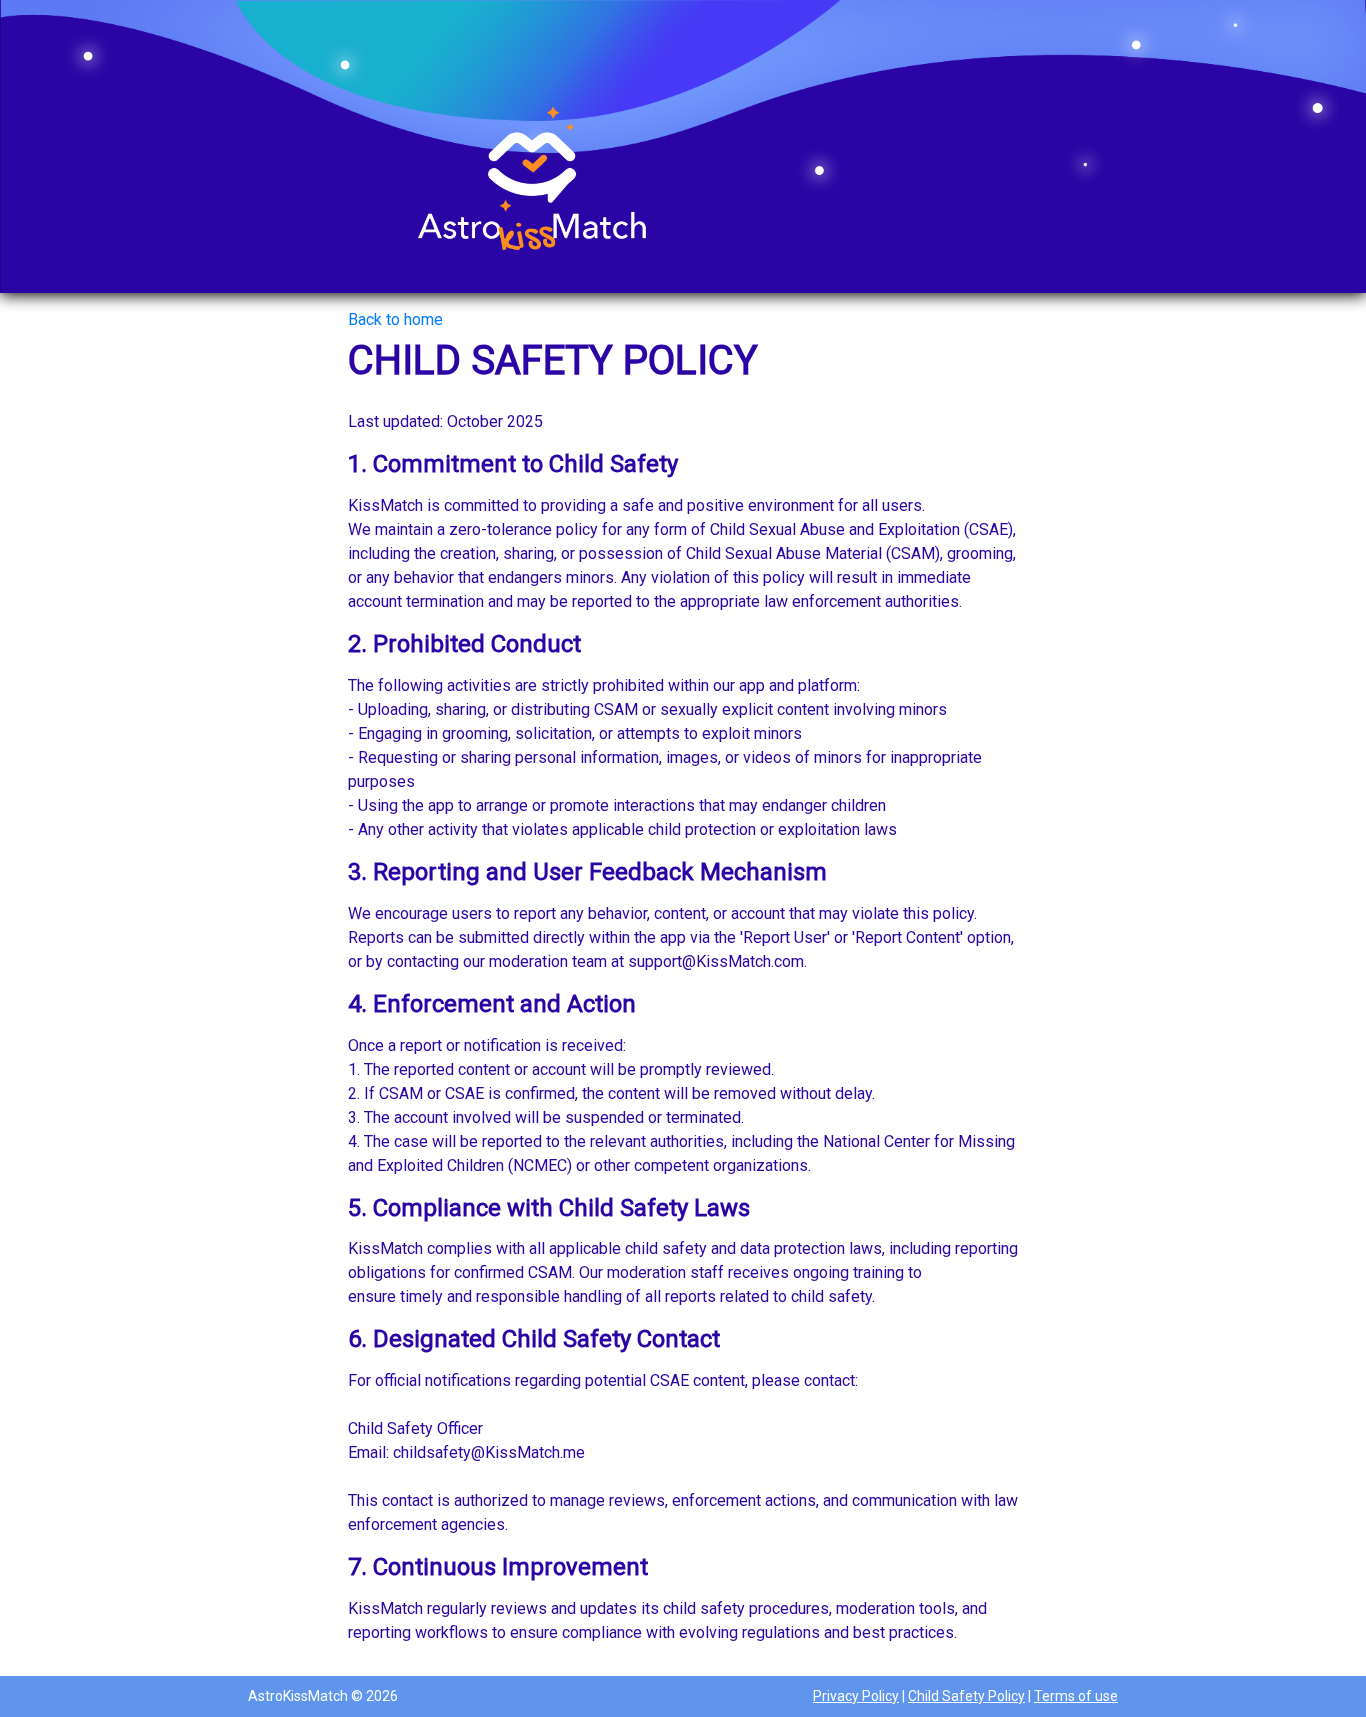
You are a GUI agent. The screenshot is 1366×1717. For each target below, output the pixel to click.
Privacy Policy (856, 1696)
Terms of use (1076, 1696)
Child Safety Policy (966, 1696)
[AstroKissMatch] (533, 181)
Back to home (395, 319)
